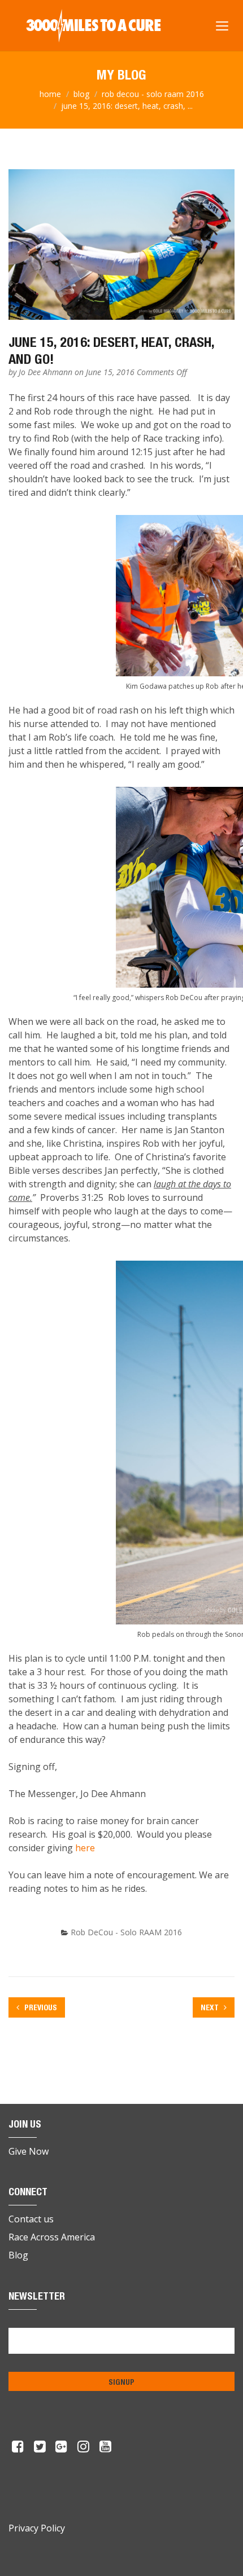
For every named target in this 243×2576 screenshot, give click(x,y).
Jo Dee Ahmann (47, 372)
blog (81, 94)
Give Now (29, 2151)
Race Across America (52, 2237)
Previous (40, 2007)
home (50, 94)
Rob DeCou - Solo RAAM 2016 (153, 94)
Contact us (31, 2219)
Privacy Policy (37, 2528)
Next (211, 2007)
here (85, 1848)
